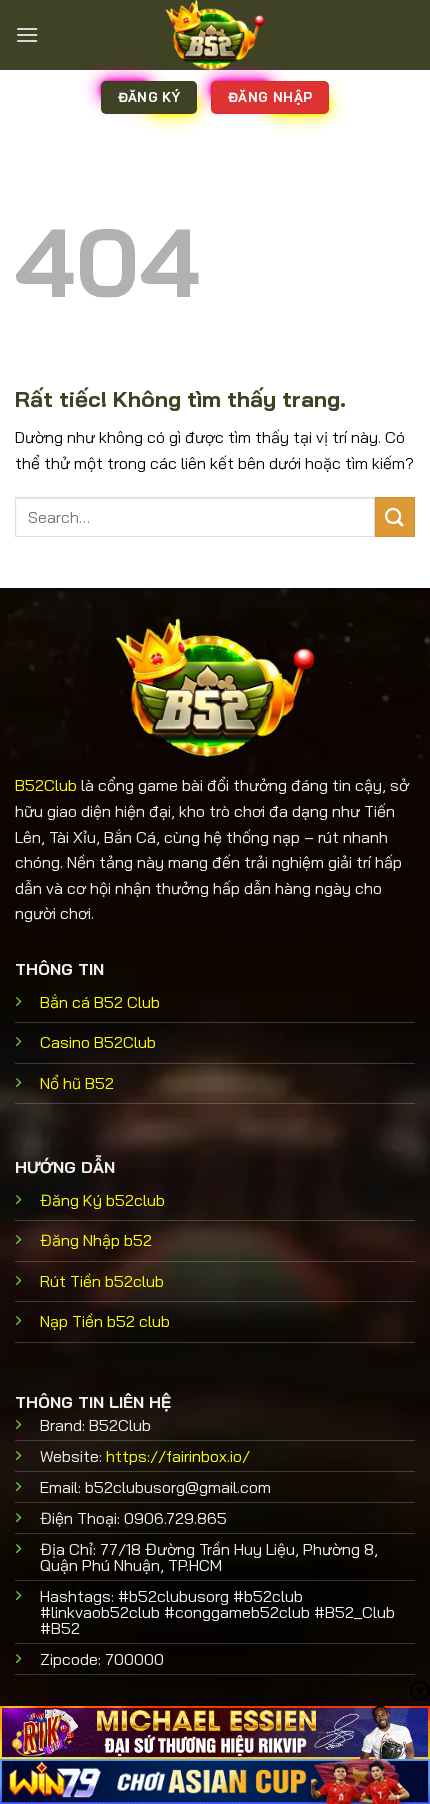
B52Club (46, 785)
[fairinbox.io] (215, 35)
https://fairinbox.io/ (178, 1456)
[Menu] (27, 34)
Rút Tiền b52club (102, 1281)
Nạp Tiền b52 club (105, 1321)
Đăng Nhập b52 (96, 1240)
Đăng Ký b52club (102, 1200)
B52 (77, 1083)
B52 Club (100, 1002)
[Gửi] (395, 516)
